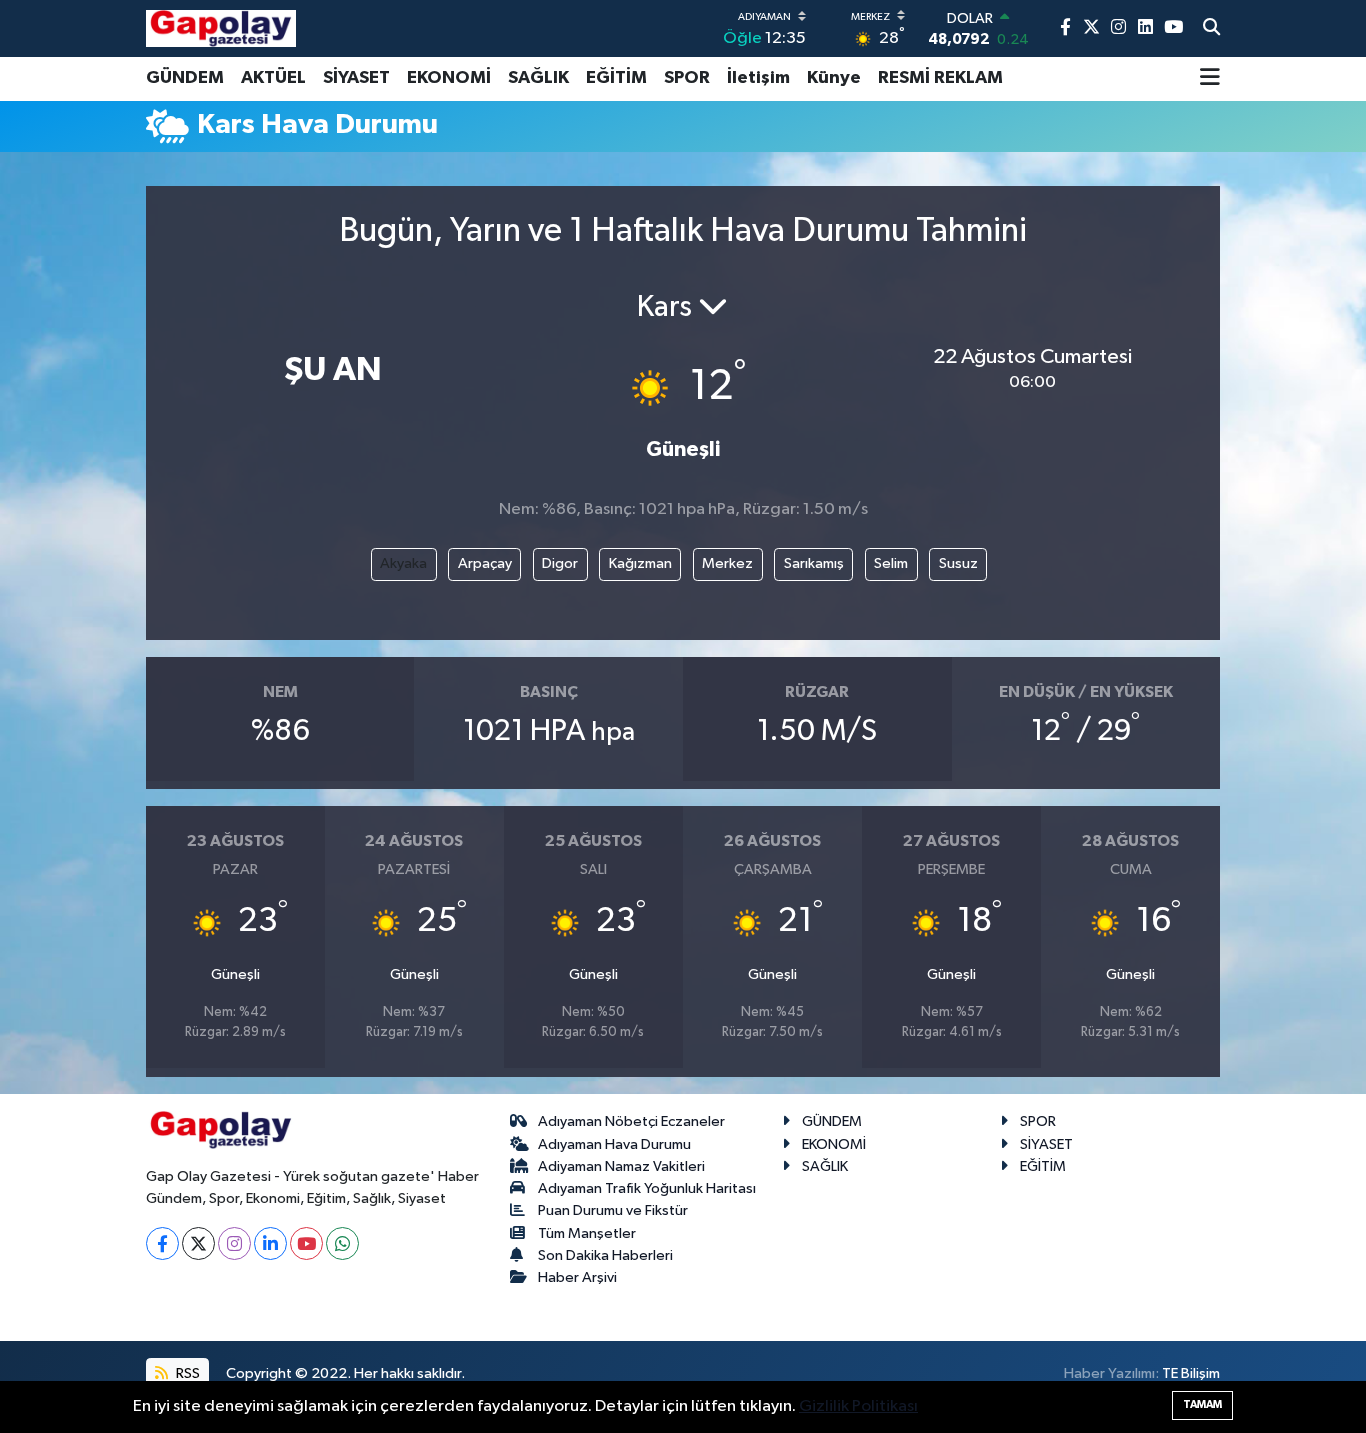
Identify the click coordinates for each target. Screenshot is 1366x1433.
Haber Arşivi (577, 1277)
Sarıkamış (814, 563)
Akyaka (403, 563)
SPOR (687, 78)
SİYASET (356, 78)
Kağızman (640, 563)
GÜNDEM (185, 78)
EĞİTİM (616, 78)
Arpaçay (485, 563)
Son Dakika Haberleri (605, 1255)
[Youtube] (306, 1243)
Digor (560, 563)
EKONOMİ (449, 78)
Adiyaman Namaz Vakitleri (621, 1166)
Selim (891, 563)
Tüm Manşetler (587, 1233)
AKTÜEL (273, 78)
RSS (186, 1373)
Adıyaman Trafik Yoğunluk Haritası (647, 1188)
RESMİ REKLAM (940, 78)
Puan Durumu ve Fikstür (613, 1210)
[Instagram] (234, 1243)
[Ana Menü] (1210, 79)
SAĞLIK (538, 78)
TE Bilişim (1191, 1373)
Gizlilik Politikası (858, 1406)
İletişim (758, 78)
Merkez (727, 563)
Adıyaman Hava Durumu (614, 1144)
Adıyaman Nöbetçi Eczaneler (631, 1121)
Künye (834, 78)
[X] (198, 1243)
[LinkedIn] (270, 1243)
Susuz (958, 563)
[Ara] (1211, 29)
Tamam (1202, 1404)
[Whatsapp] (342, 1243)
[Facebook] (162, 1243)
